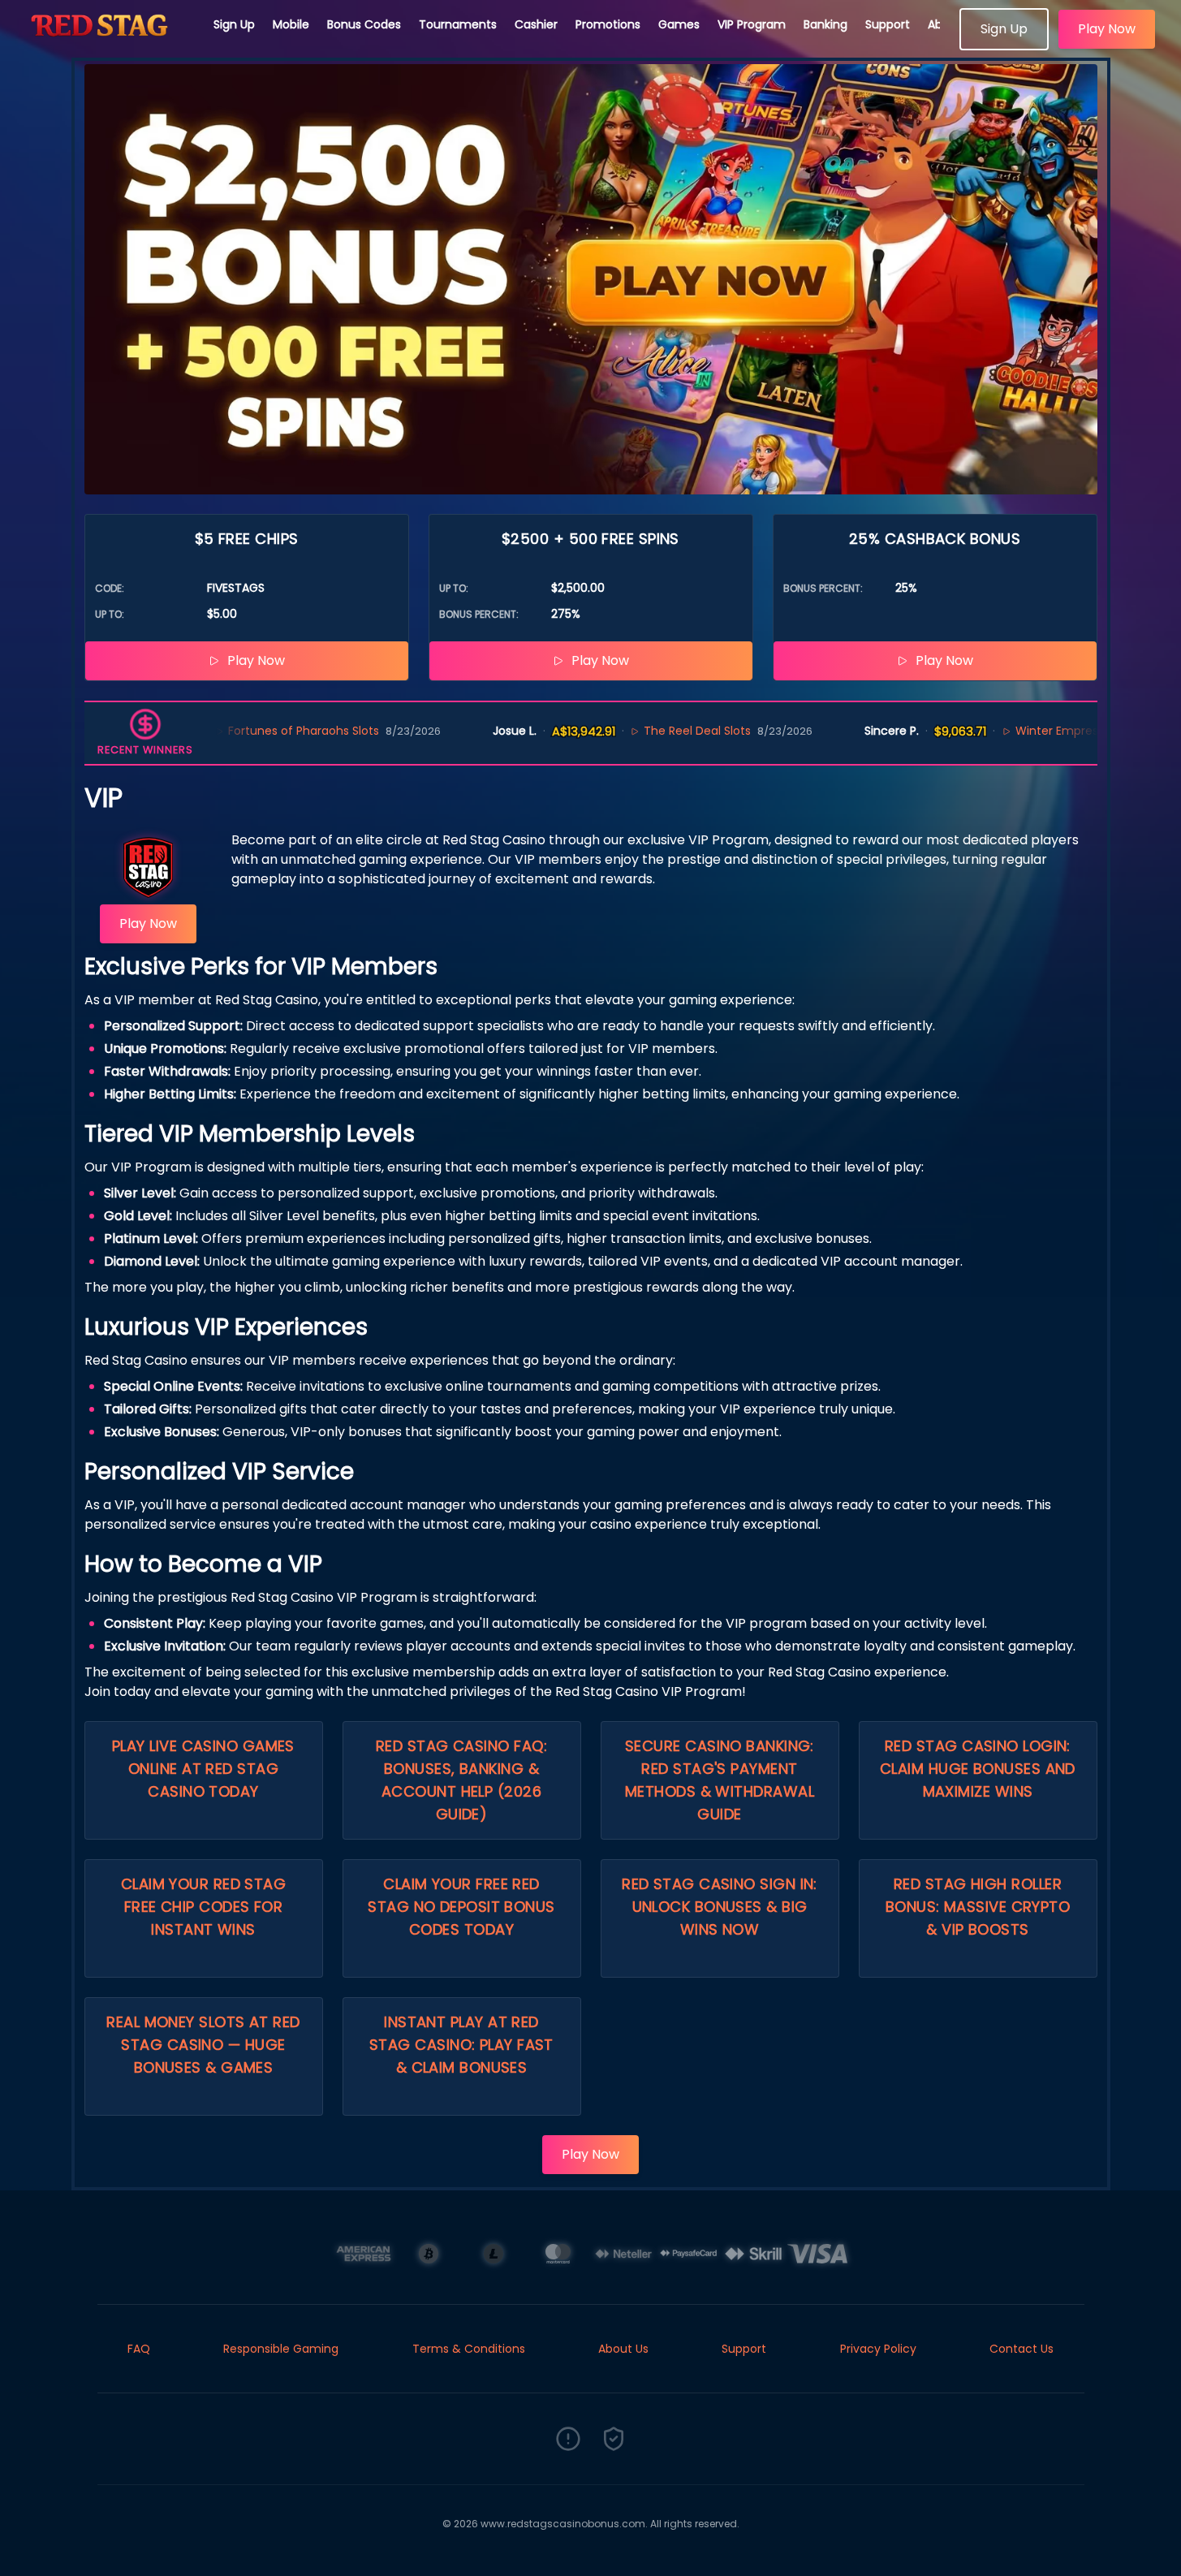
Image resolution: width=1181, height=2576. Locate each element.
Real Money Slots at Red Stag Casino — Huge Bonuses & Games (203, 2045)
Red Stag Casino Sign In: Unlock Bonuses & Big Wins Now (720, 1907)
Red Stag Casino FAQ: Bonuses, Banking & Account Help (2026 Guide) (461, 1780)
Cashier (536, 24)
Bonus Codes (364, 24)
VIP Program (752, 24)
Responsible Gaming (281, 2349)
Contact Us (1022, 2349)
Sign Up (234, 24)
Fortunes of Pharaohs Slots (239, 731)
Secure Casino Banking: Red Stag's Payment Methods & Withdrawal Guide (720, 1780)
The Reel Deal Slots (634, 731)
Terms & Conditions (469, 2349)
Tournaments (458, 24)
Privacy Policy (878, 2349)
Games (679, 24)
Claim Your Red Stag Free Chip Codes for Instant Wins (204, 1907)
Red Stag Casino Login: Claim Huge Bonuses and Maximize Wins (978, 1769)
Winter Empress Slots (1011, 731)
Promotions (608, 24)
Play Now (1107, 29)
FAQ (139, 2349)
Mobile (291, 24)
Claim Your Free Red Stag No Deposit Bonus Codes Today (461, 1907)
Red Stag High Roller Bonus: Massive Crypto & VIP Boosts (978, 1907)
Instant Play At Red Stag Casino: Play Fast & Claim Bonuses (461, 2045)
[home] (107, 45)
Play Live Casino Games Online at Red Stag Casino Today (203, 1769)
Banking (825, 24)
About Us (623, 2349)
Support (888, 24)
